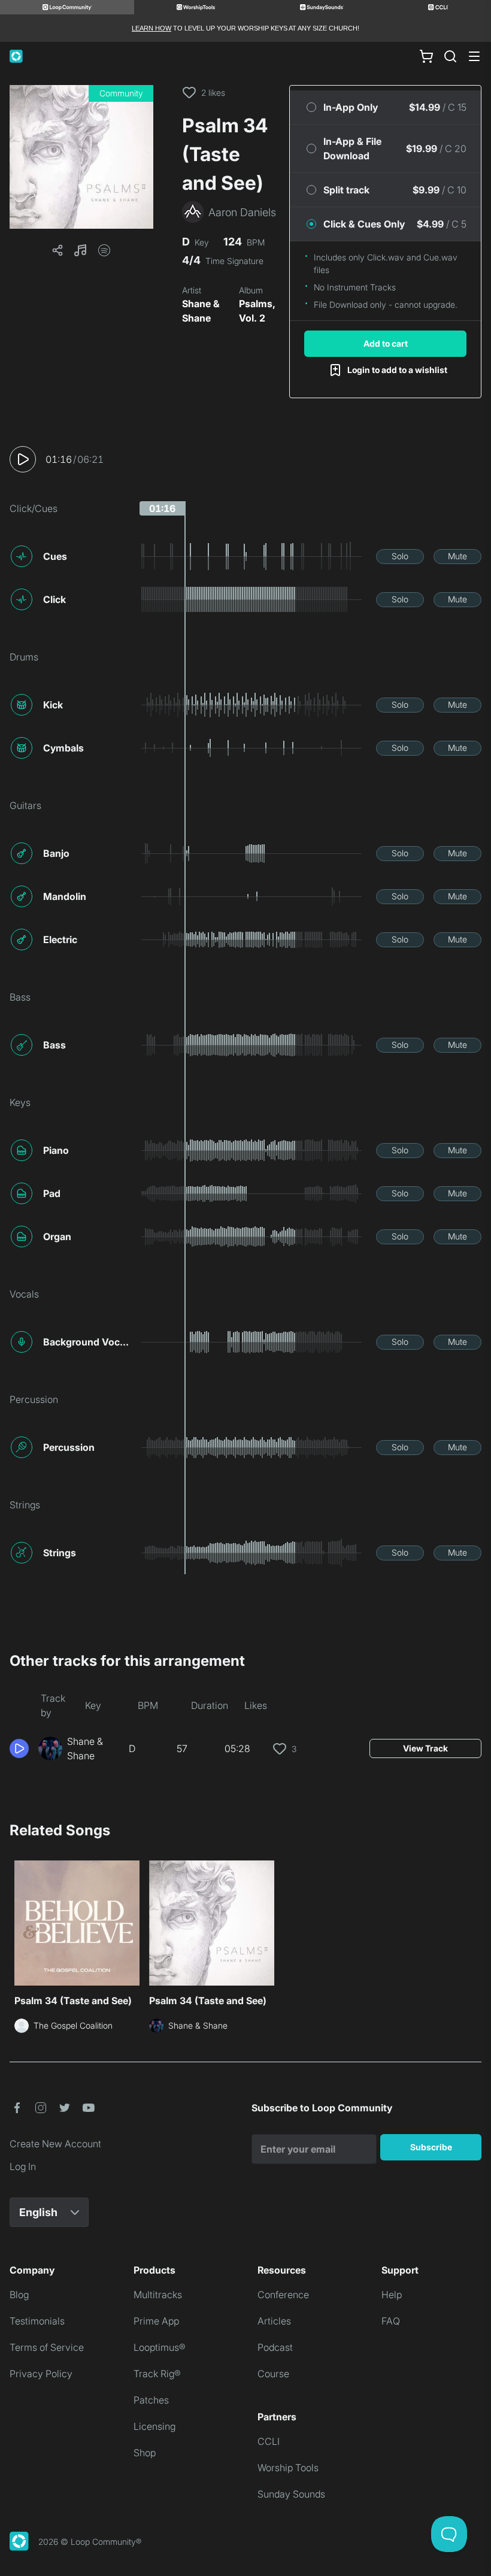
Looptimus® (160, 2347)
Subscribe (431, 2147)
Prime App (156, 2321)
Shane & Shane (201, 311)
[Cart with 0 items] (426, 56)
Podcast (275, 2347)
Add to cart (386, 343)
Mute (457, 556)
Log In (23, 2166)
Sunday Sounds (291, 2494)
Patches (151, 2400)
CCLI (269, 2441)
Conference (283, 2295)
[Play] (23, 459)
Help (392, 2295)
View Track (425, 1748)
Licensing (154, 2426)
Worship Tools (288, 2468)
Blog (19, 2295)
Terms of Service (47, 2347)
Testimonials (37, 2321)
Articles (274, 2321)
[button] (81, 157)
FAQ (391, 2321)
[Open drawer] (474, 56)
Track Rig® (157, 2374)
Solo (400, 556)
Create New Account (55, 2144)
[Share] (57, 250)
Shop (145, 2453)
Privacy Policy (41, 2374)
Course (273, 2374)
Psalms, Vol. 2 (257, 311)
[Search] (450, 56)
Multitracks (158, 2295)
